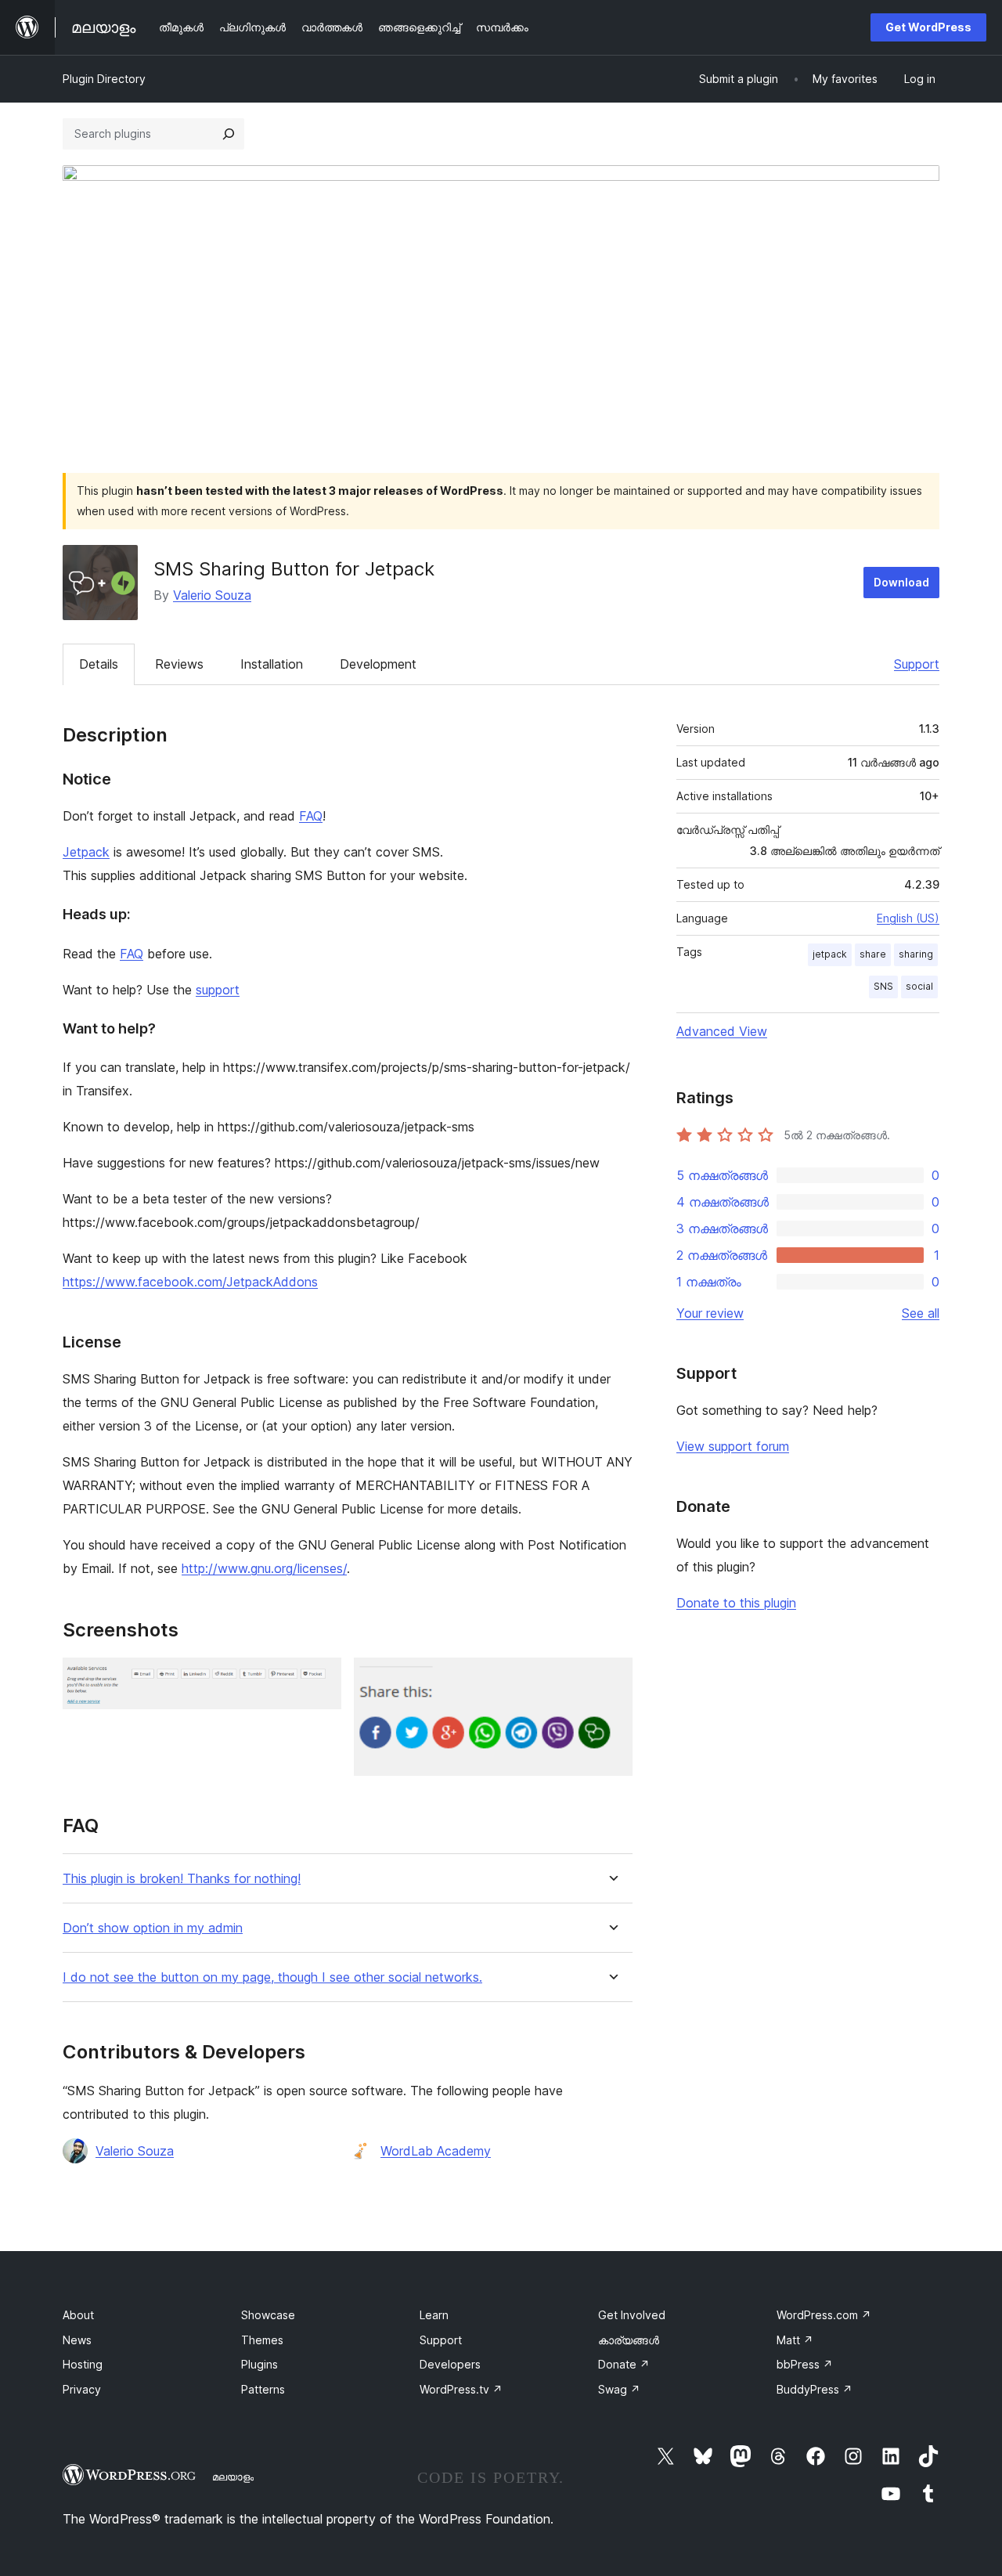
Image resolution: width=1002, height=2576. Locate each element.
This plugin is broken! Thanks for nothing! (182, 1879)
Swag (619, 2389)
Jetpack (86, 852)
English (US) (908, 918)
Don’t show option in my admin (153, 1928)
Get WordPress (928, 27)
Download (901, 582)
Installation (272, 664)
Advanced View (722, 1031)
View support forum (733, 1446)
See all (921, 1313)
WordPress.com (824, 2315)
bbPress (805, 2364)
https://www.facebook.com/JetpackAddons (190, 1282)
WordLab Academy (436, 2151)
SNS (883, 986)
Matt (795, 2340)
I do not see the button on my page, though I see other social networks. (272, 1977)
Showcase (268, 2315)
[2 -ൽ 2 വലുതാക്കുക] (611, 1679)
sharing (916, 954)
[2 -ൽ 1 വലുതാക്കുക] (320, 1679)
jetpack (830, 954)
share (873, 954)
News (77, 2340)
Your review (710, 1313)
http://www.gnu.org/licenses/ (264, 1568)
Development (378, 664)
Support (917, 664)
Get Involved (632, 2315)
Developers (450, 2364)
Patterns (263, 2389)
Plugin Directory (104, 79)
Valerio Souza (212, 595)
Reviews (179, 664)
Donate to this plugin (736, 1603)
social (919, 986)
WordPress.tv (461, 2389)
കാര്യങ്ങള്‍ (629, 2340)
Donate (624, 2364)
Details (99, 664)
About (78, 2315)
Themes (262, 2340)
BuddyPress (815, 2389)
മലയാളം (233, 2477)
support (218, 990)
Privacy (82, 2389)
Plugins (260, 2364)
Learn (434, 2315)
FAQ (311, 816)
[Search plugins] (229, 134)
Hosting (83, 2364)
